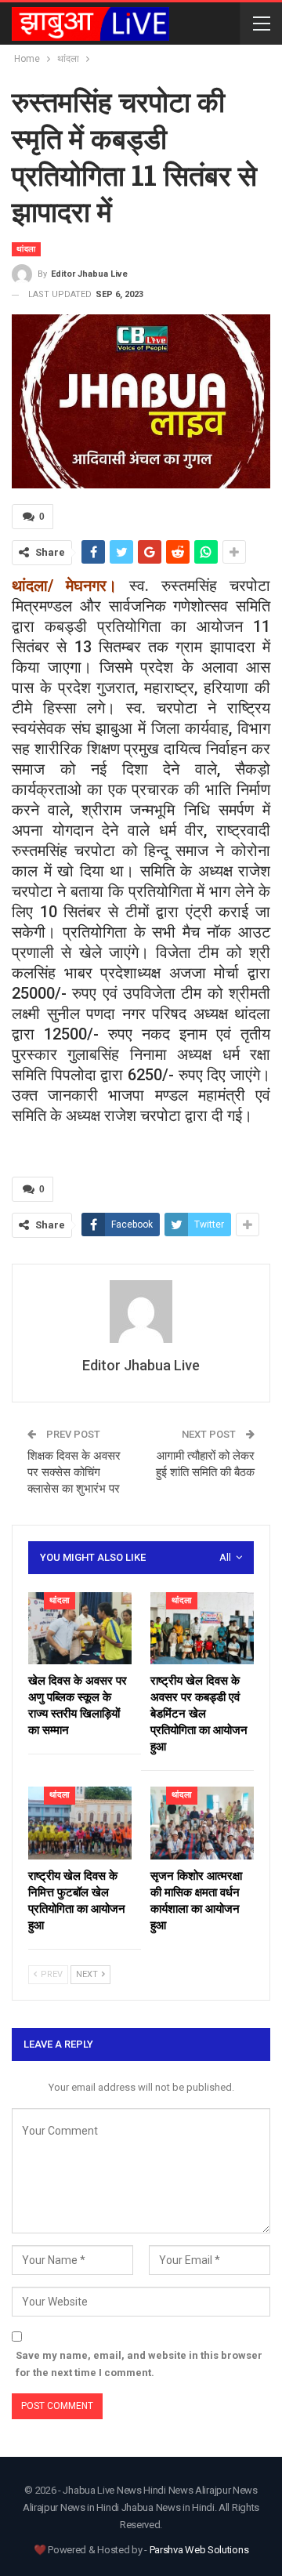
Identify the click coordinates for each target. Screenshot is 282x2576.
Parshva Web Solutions (199, 2550)
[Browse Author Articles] (141, 1312)
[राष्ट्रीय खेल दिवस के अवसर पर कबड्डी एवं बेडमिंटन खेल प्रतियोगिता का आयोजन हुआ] (202, 1628)
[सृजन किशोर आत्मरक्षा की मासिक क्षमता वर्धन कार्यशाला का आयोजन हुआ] (202, 1823)
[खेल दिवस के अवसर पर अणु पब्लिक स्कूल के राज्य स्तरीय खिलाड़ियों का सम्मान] (80, 1628)
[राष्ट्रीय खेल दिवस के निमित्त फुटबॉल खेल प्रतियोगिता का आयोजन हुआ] (80, 1823)
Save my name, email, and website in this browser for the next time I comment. (139, 2364)
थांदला (26, 249)
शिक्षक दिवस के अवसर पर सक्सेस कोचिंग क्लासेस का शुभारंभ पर (75, 1472)
